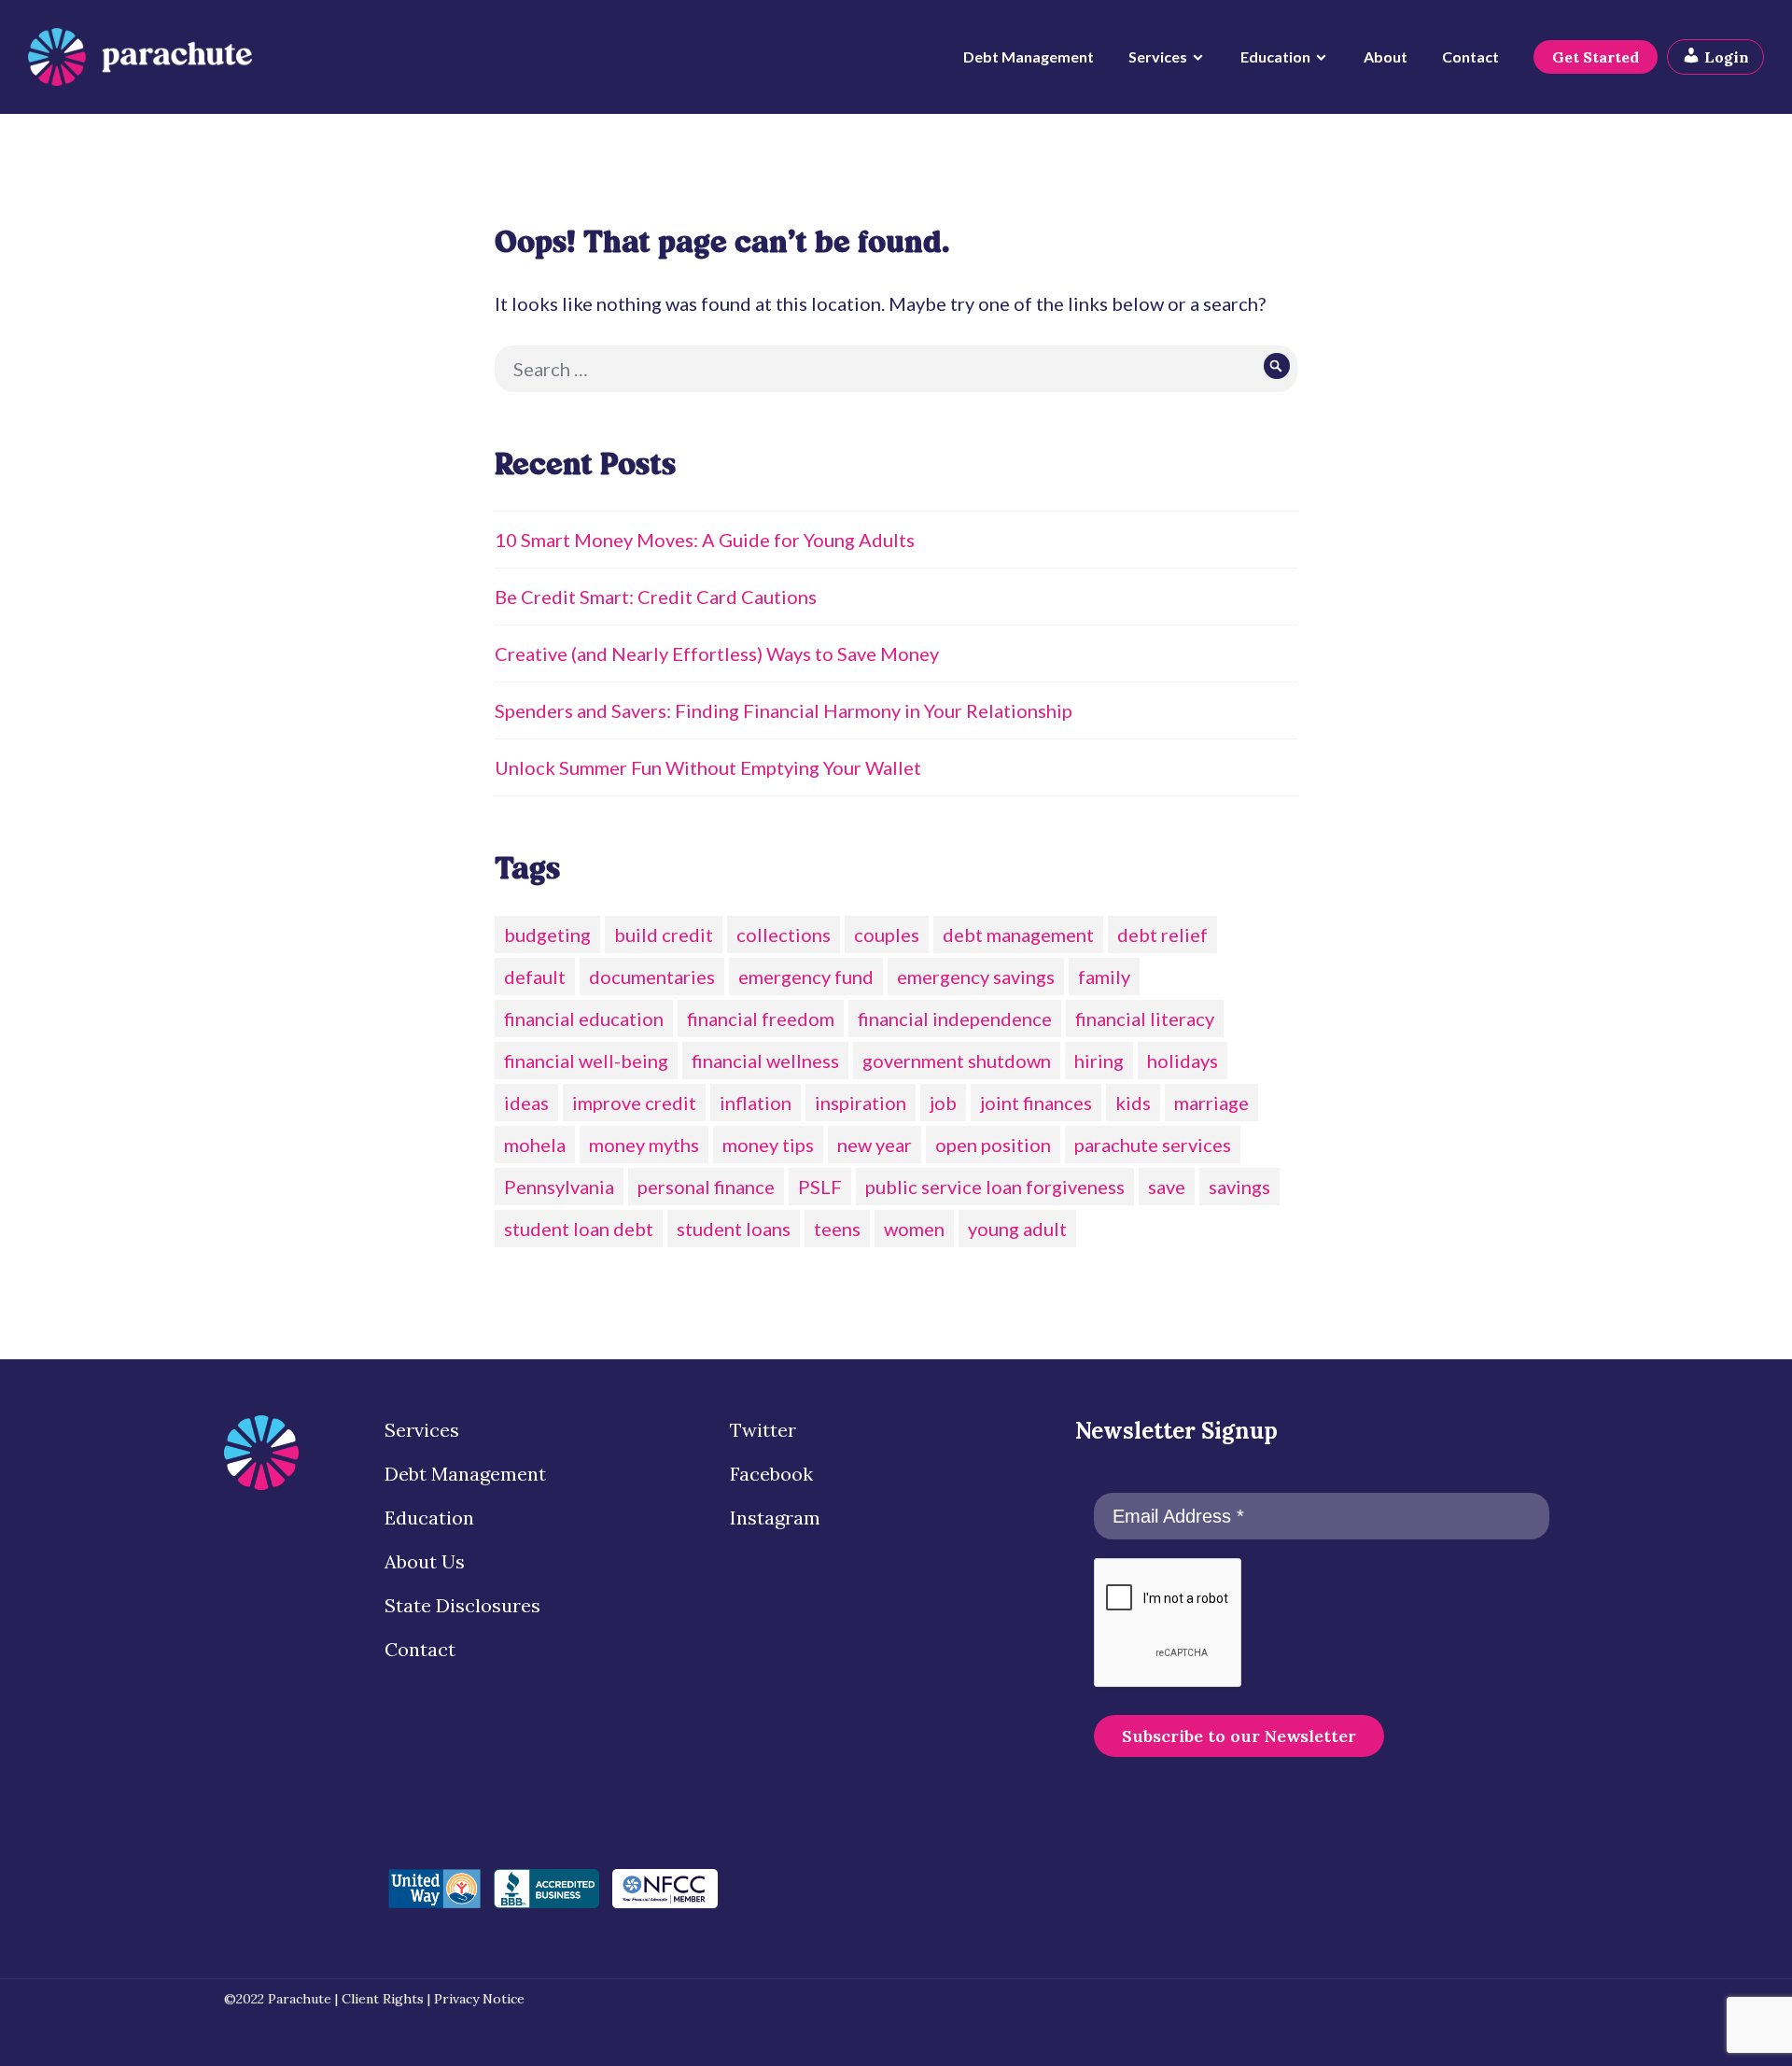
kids (1133, 1103)
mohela (535, 1145)
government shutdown (957, 1061)
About (1386, 56)
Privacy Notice (479, 1999)
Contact (1470, 56)
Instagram (775, 1518)
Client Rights (383, 1999)
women (914, 1229)
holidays (1183, 1061)
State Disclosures (462, 1605)
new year (875, 1145)
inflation (756, 1103)
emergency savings (976, 977)
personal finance (706, 1187)
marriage (1211, 1103)
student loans (734, 1229)
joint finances (1036, 1103)
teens (837, 1229)
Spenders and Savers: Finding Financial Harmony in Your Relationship (784, 710)
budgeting (547, 935)
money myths (644, 1145)
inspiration (861, 1103)
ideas (526, 1103)
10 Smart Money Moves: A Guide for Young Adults (705, 540)
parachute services (1153, 1145)
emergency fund (806, 977)
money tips (768, 1145)
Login (1725, 57)
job (943, 1103)
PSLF (820, 1187)
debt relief (1162, 935)
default (535, 977)
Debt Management (1029, 56)
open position (993, 1145)
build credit (664, 935)
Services (1158, 56)
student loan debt (579, 1229)
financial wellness (765, 1061)
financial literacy (1145, 1019)
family (1104, 977)
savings (1239, 1187)
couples (887, 935)
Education (1275, 56)
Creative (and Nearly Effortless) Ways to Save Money (717, 654)
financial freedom (761, 1019)
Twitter (763, 1430)
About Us (425, 1561)
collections (784, 935)
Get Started (1596, 57)
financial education (584, 1019)
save (1167, 1187)
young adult (1017, 1229)
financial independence (955, 1019)
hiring (1099, 1061)
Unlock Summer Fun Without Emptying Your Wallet (708, 767)
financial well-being (586, 1061)
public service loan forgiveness (995, 1187)
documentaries (652, 977)
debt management (1018, 935)
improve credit (634, 1103)
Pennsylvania (559, 1187)
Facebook (771, 1474)
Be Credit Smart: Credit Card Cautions (656, 597)
